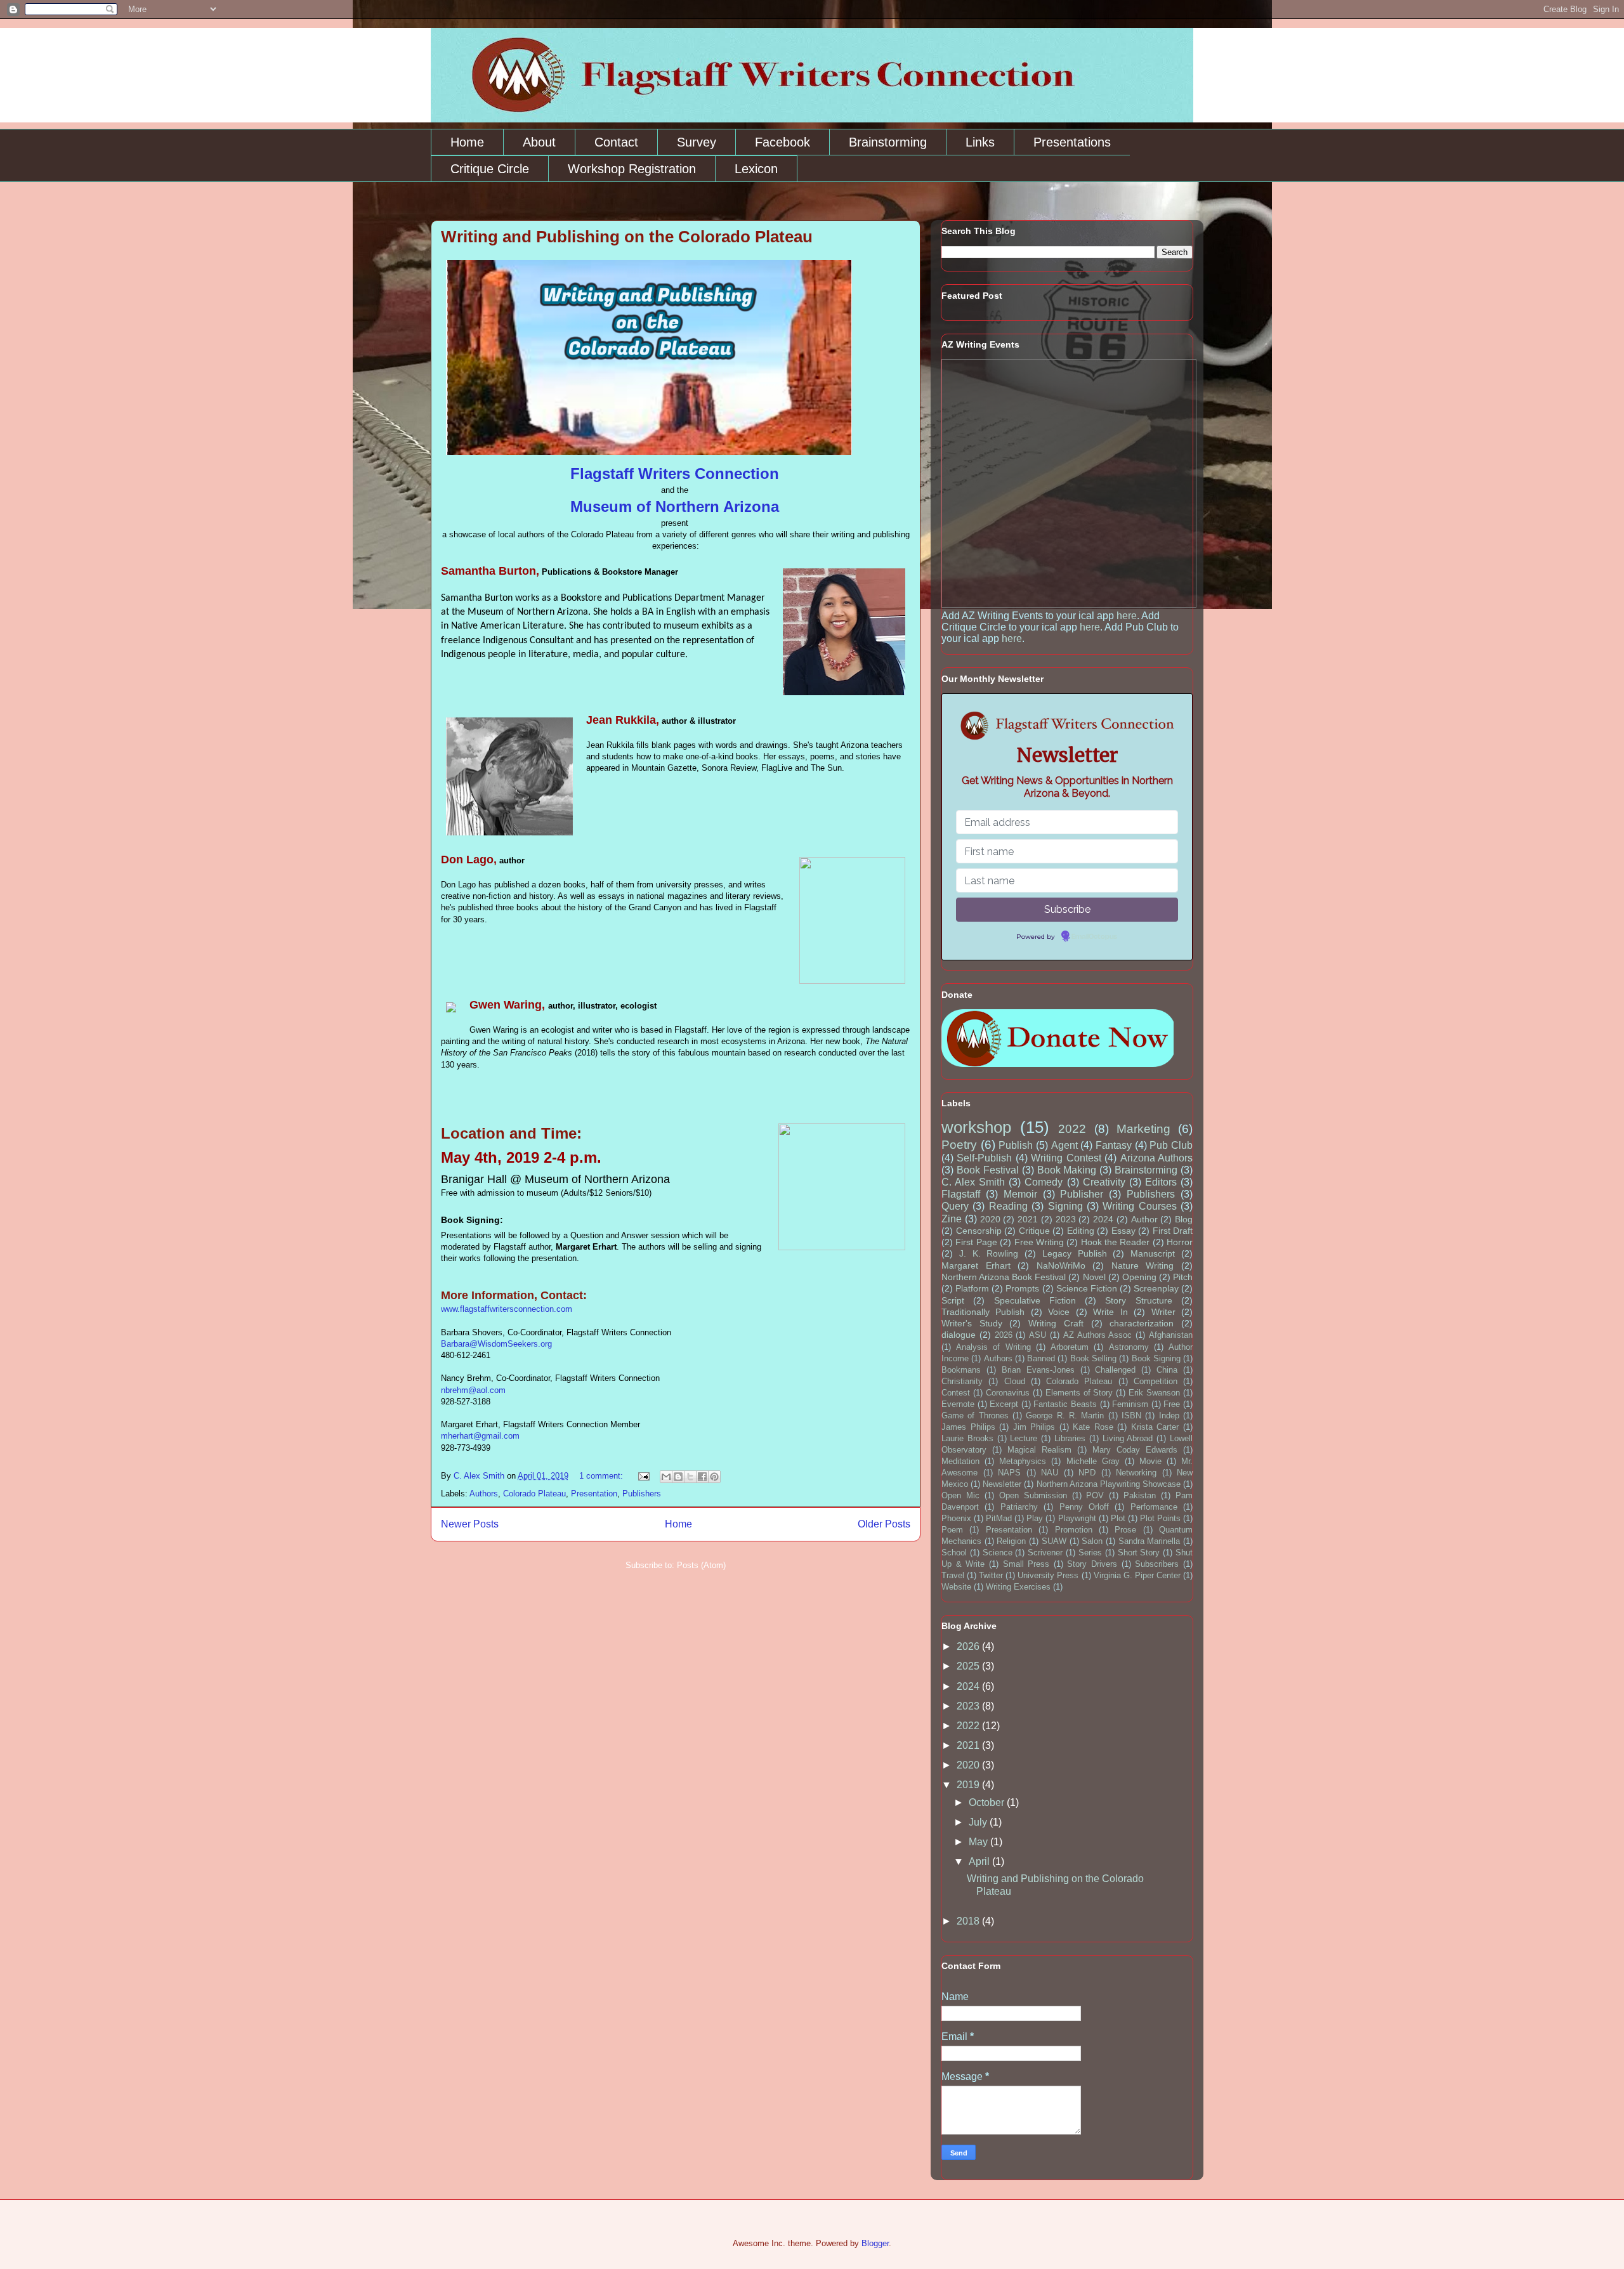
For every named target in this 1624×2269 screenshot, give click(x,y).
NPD (1087, 1473)
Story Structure (1138, 1300)
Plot (1118, 1518)
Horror (1180, 1242)
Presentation (594, 1494)
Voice (1059, 1312)
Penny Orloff (1084, 1507)
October (988, 1802)
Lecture (1024, 1438)
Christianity (962, 1381)
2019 (969, 1785)
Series (1090, 1553)
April (980, 1861)
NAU (1050, 1473)
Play (1035, 1518)
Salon (1092, 1541)
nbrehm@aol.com (473, 1390)
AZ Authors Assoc (1098, 1335)
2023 (1066, 1219)
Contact (616, 142)
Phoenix (956, 1518)
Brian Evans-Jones (1038, 1370)
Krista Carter (1155, 1427)
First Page (976, 1242)
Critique (1034, 1231)
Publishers (642, 1494)
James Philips (968, 1427)
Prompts (1022, 1288)
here (1127, 616)
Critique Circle (490, 169)
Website (956, 1587)
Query (955, 1206)
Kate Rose (1093, 1427)
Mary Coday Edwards (1135, 1450)
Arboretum (1070, 1347)
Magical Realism (1039, 1450)
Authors (484, 1494)
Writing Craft (1056, 1323)
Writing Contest (1066, 1158)
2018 (969, 1921)
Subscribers (1157, 1564)
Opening (1139, 1277)
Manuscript (1153, 1253)
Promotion (1074, 1530)
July (979, 1822)
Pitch (1183, 1277)
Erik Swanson (1154, 1393)
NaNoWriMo (1061, 1265)
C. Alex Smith (973, 1182)
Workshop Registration (632, 169)
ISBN (1131, 1416)
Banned (1041, 1358)
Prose (1125, 1530)
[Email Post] (643, 1476)
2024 (1103, 1219)
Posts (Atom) (701, 1565)
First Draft (1173, 1231)
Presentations (1072, 142)
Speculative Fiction (1035, 1300)
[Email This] (666, 1477)
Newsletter (1002, 1484)
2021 (1028, 1219)
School (954, 1553)
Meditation (960, 1461)
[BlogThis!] (678, 1477)
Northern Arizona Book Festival (1004, 1277)
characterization (1142, 1323)
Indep (1169, 1416)
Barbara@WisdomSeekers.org (496, 1344)
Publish (1016, 1145)
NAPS (1009, 1473)
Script (953, 1300)
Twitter (991, 1575)
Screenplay (1156, 1288)
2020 (990, 1219)
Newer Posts (470, 1524)
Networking (1136, 1473)
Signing (1065, 1206)
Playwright (1077, 1518)
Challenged (1115, 1370)
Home (467, 142)
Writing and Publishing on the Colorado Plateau (627, 237)
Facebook (783, 142)
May (979, 1842)
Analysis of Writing (993, 1347)
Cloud (1015, 1381)
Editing (1081, 1231)
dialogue (959, 1335)
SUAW (1054, 1541)
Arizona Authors (1156, 1158)
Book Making (1067, 1170)
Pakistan (1140, 1495)
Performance (1154, 1507)
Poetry (959, 1145)
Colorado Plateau (534, 1494)
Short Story (1139, 1553)
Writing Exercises (1018, 1587)
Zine (952, 1219)
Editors (1161, 1182)
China (1167, 1370)
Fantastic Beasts (1065, 1404)
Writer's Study (972, 1323)
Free (1172, 1404)
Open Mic (960, 1495)
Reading (1008, 1206)
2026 (1004, 1335)
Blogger (875, 2243)
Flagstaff (961, 1194)
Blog (1184, 1219)
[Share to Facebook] (702, 1477)
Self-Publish (984, 1158)
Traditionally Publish (983, 1312)
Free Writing (1039, 1242)
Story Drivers (1092, 1564)
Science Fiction (1087, 1288)
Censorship (979, 1231)
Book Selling (1093, 1358)
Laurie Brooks (967, 1438)
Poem (952, 1530)
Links (980, 142)
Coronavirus (1008, 1393)
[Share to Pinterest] (714, 1477)
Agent (1064, 1145)
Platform (972, 1288)
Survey (697, 142)
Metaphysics (1023, 1461)
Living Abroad (1128, 1438)
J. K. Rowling (989, 1253)
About (539, 142)
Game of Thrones (975, 1416)
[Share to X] (690, 1477)
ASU (1038, 1335)
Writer (1163, 1312)
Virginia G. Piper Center (1137, 1575)
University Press (1048, 1575)
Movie (1150, 1461)
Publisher (1082, 1194)
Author (1144, 1219)
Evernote (958, 1404)
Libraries (1070, 1438)
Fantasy (1114, 1145)
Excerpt (1004, 1404)
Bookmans (961, 1370)
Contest (956, 1393)
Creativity (1104, 1182)
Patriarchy (1019, 1507)
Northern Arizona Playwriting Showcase (1109, 1484)
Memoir (1020, 1194)
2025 (969, 1666)
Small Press (1026, 1564)
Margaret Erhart (976, 1265)
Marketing (1143, 1129)
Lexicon (756, 169)
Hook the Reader (1116, 1242)
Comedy (1044, 1182)
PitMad (999, 1518)
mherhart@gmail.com (480, 1436)
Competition (1156, 1381)
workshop (976, 1127)
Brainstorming (888, 142)
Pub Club (1171, 1145)
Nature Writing (1143, 1265)
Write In (1110, 1312)
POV (1095, 1495)
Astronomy (1129, 1347)
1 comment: (602, 1476)
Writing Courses (1139, 1206)
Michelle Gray (1093, 1461)
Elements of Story (1079, 1393)
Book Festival (988, 1170)
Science (998, 1553)
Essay (1123, 1231)
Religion (1011, 1541)
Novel (1094, 1277)
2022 (1072, 1129)
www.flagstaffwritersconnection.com (507, 1309)
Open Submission (1033, 1495)
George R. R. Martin (1065, 1416)
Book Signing (1156, 1358)
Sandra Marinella (1149, 1541)
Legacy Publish (1075, 1253)
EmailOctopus (1094, 937)
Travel (953, 1575)
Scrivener (1045, 1553)
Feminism (1130, 1404)
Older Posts (884, 1524)
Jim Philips (1034, 1427)
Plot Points (1160, 1518)
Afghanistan (1171, 1335)
